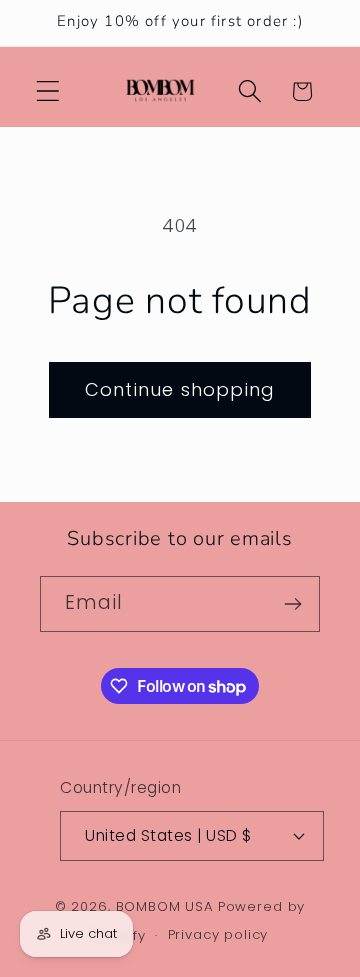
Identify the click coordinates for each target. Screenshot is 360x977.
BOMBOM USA (165, 906)
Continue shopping (180, 389)
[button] (48, 91)
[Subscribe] (292, 604)
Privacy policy (218, 934)
